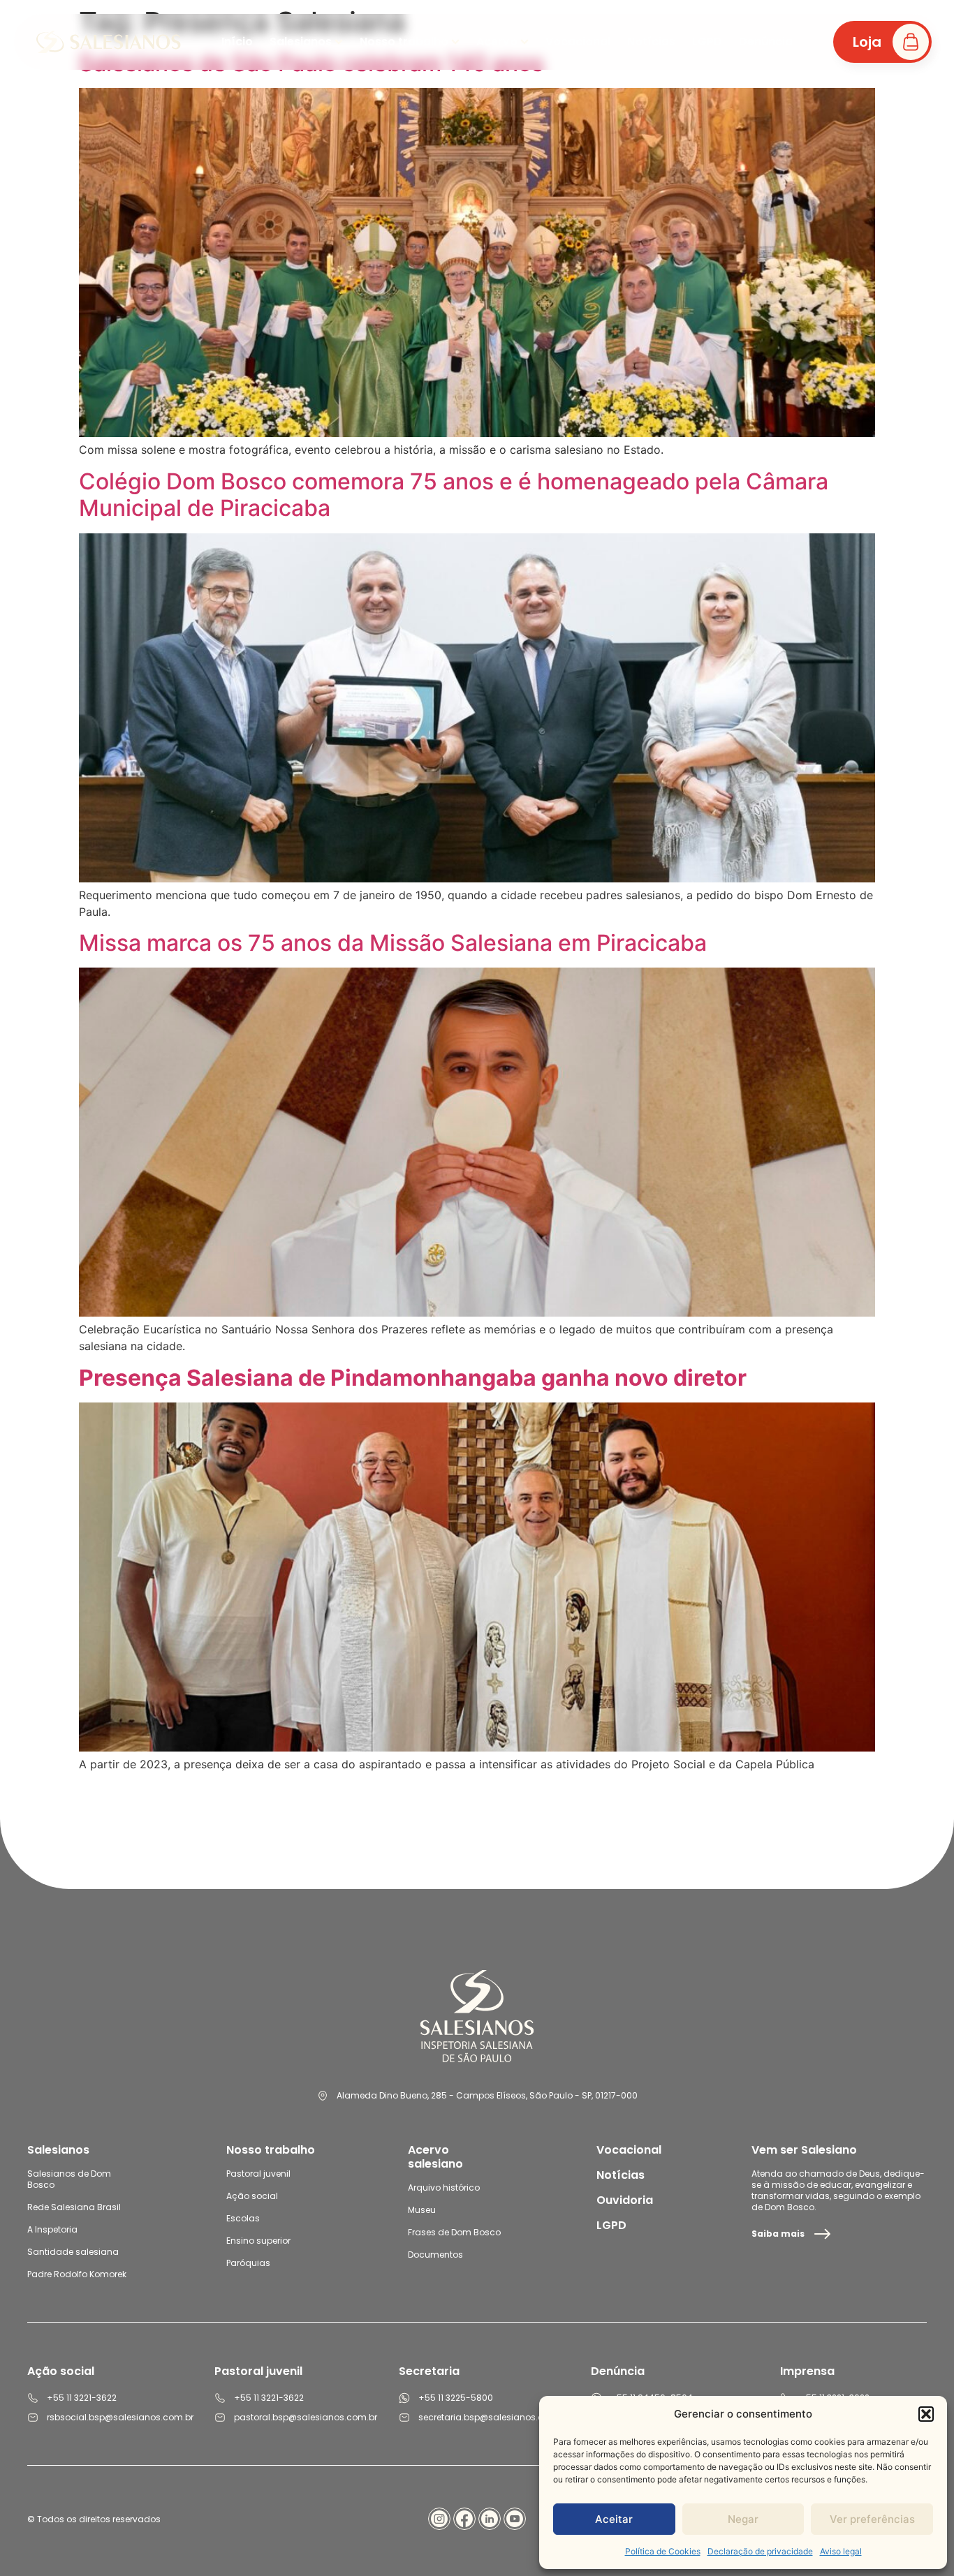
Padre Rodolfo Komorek (77, 2274)
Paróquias (248, 2263)
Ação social (252, 2196)
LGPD (611, 2225)
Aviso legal (841, 2551)
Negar (743, 2519)
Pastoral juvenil (258, 2174)
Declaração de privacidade (760, 2551)
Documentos (435, 2255)
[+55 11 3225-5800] (404, 2398)
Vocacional (629, 2150)
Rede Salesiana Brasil (74, 2207)
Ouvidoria (625, 2200)
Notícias (621, 2175)
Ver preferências (872, 2519)
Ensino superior (258, 2241)
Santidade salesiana (73, 2252)
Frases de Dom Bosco (454, 2232)
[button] (926, 2414)
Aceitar (614, 2519)
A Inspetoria (52, 2229)
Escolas (243, 2218)
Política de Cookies (663, 2551)
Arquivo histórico (444, 2188)
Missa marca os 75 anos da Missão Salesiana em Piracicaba (393, 943)
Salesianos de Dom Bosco (69, 2179)
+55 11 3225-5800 (456, 2398)
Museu (422, 2210)
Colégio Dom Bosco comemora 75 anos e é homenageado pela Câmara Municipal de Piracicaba (454, 495)
